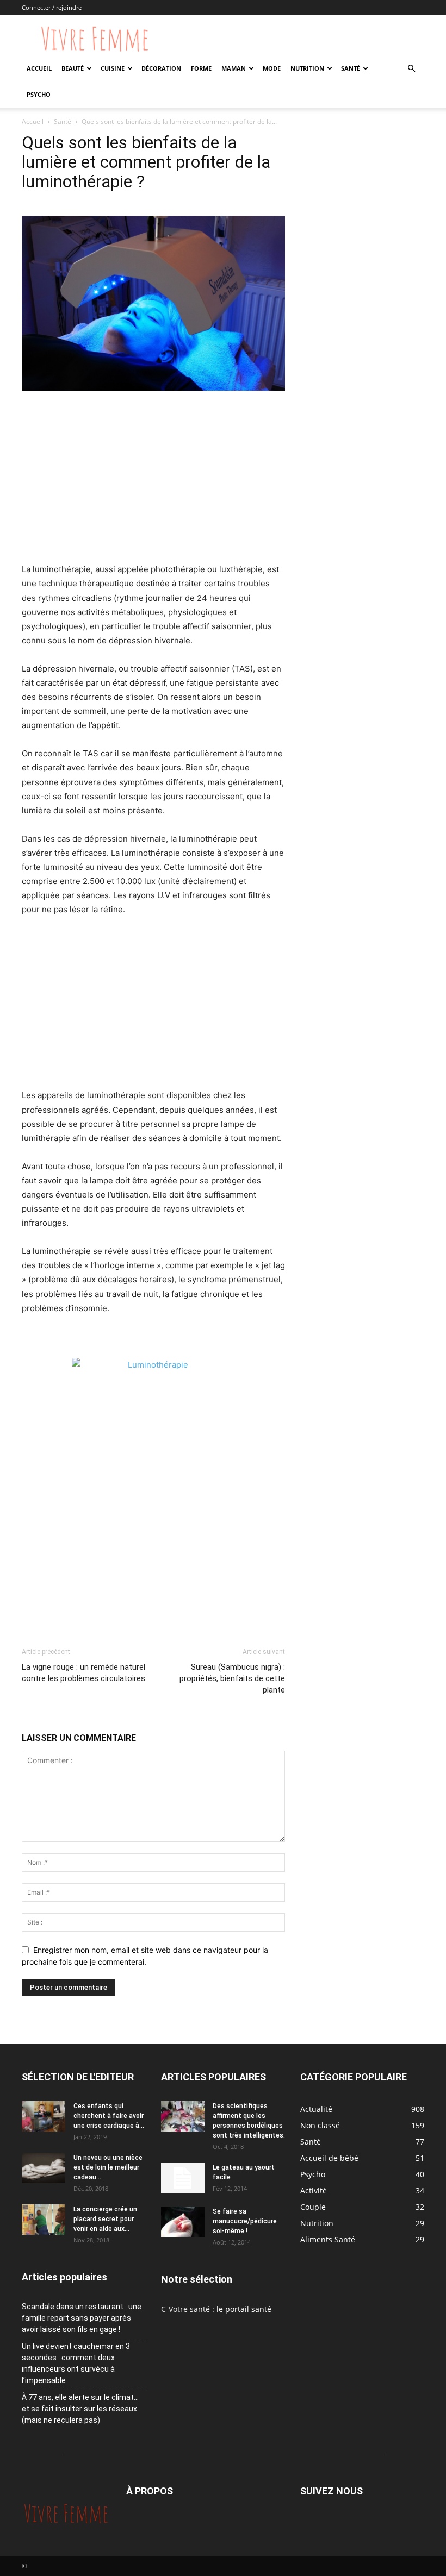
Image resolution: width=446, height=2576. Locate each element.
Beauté (73, 68)
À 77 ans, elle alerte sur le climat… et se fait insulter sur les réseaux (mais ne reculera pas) (80, 2409)
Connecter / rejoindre (52, 7)
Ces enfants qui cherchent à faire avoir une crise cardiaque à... (109, 2116)
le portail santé (244, 2309)
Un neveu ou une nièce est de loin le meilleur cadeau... (108, 2167)
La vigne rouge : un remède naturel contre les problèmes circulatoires (83, 1673)
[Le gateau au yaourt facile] (183, 2178)
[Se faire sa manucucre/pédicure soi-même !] (183, 2222)
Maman (234, 68)
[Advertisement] (153, 481)
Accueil (39, 68)
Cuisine (113, 68)
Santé (351, 68)
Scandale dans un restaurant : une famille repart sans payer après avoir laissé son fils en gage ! (82, 2318)
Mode (272, 68)
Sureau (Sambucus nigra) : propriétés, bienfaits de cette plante (232, 1678)
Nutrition (307, 68)
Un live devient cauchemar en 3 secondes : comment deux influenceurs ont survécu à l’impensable (76, 2363)
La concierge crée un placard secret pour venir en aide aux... (105, 2219)
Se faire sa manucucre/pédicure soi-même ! (245, 2221)
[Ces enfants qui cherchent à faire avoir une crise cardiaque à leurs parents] (44, 2116)
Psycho (39, 94)
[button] (411, 69)
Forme (201, 68)
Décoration (161, 68)
